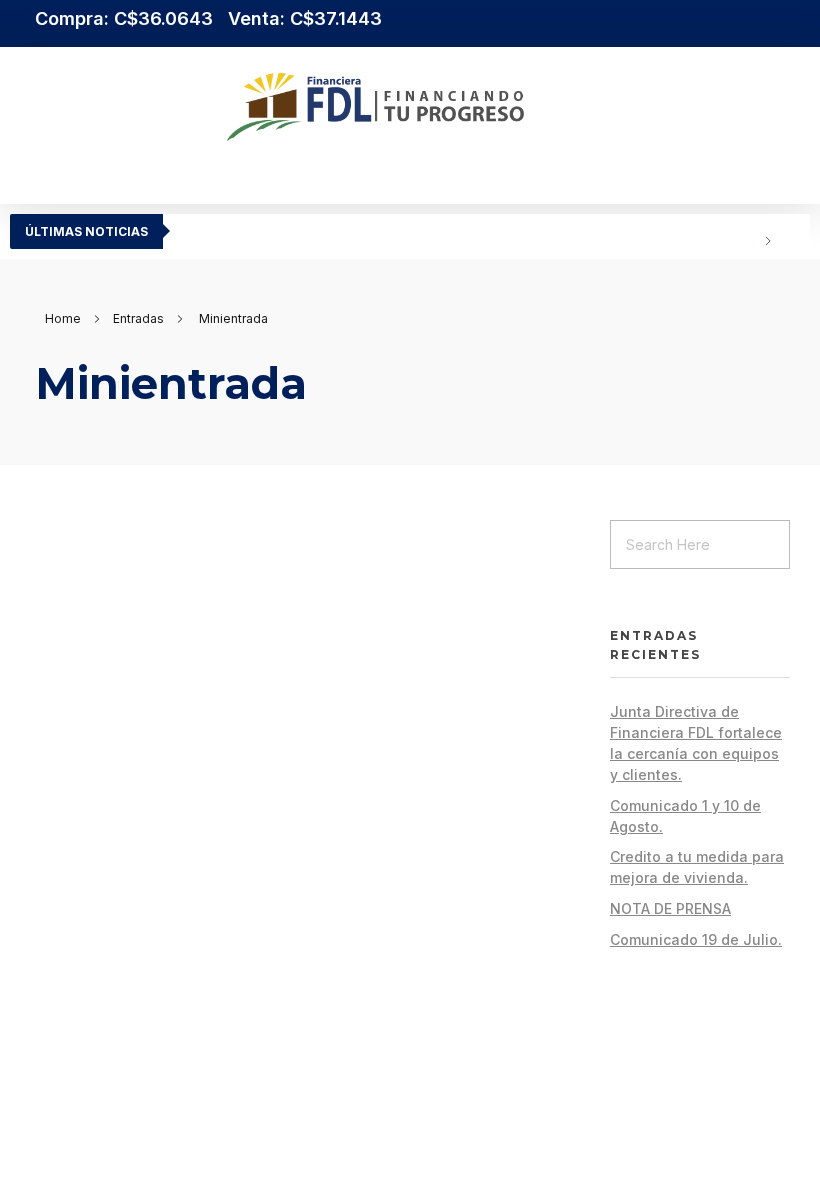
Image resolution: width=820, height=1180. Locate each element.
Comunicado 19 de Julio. (696, 939)
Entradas (138, 318)
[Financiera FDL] (474, 107)
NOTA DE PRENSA (670, 908)
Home (63, 318)
